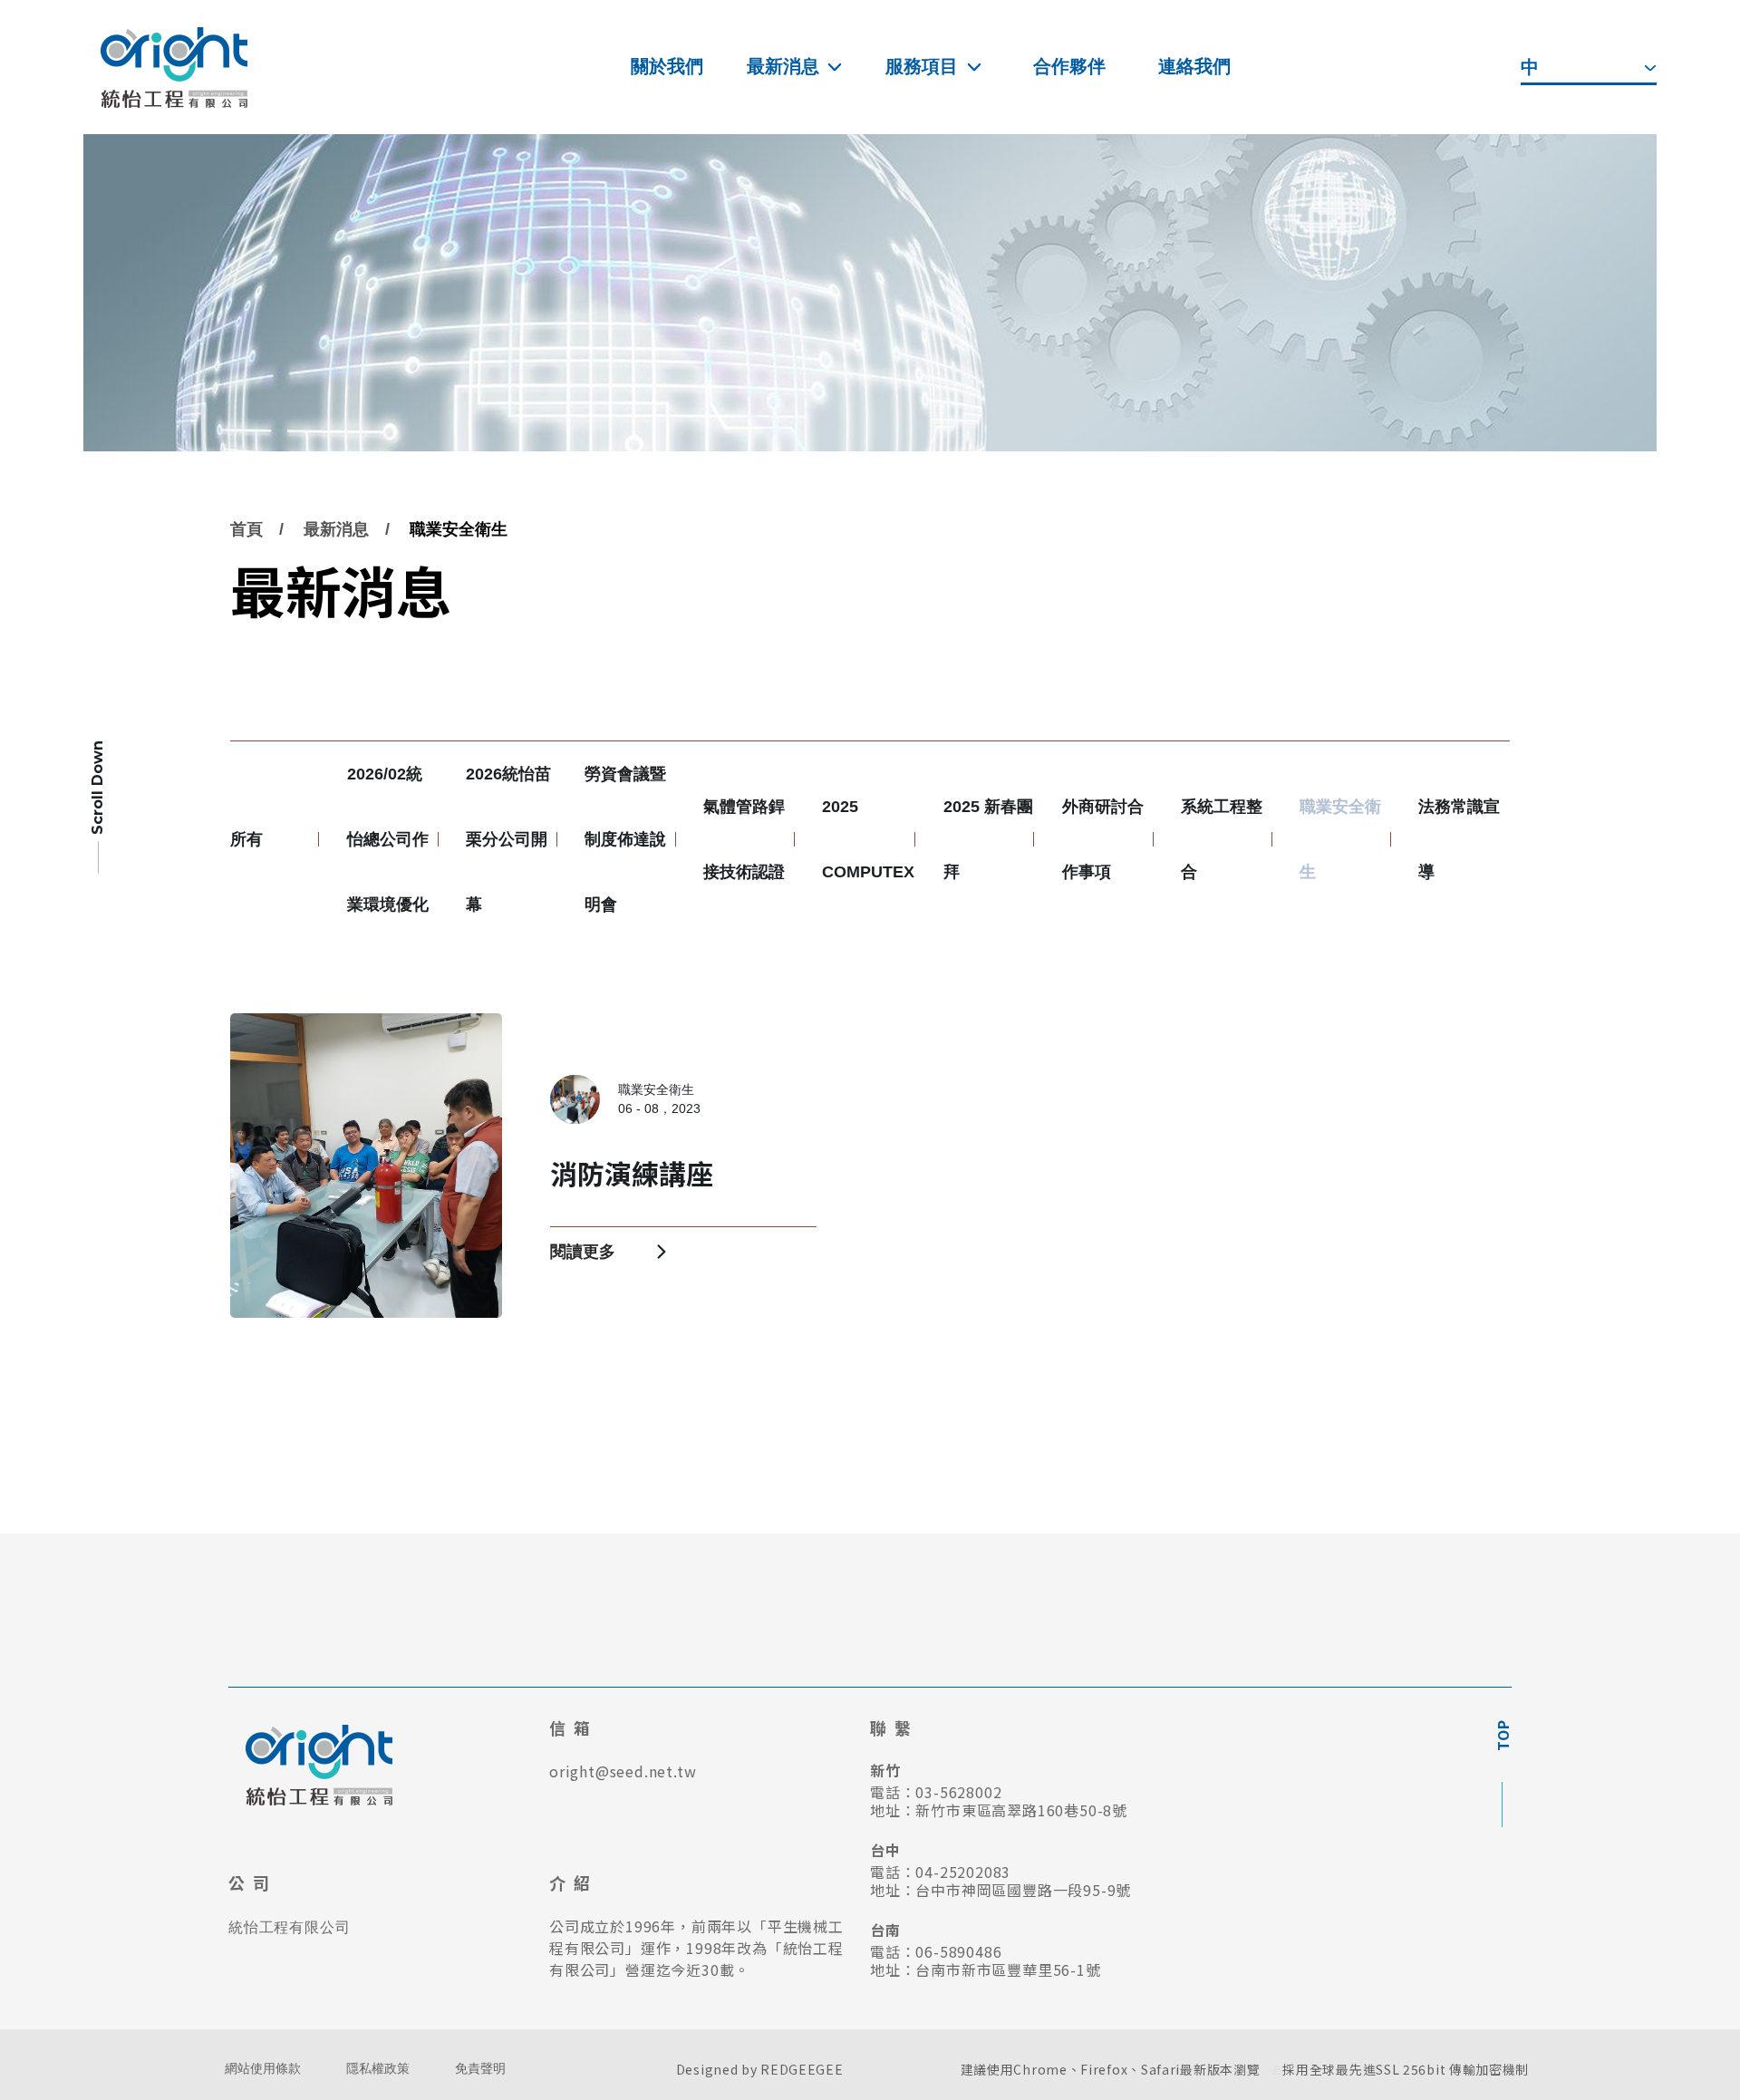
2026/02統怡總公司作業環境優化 (388, 839)
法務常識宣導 (1459, 839)
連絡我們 (1194, 66)
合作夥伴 (1069, 66)
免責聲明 (480, 2069)
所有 (246, 839)
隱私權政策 (378, 2069)
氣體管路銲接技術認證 (744, 839)
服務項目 (922, 66)
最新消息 (783, 66)
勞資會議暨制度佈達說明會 (625, 839)
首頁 (246, 529)
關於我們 (667, 66)
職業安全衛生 (459, 529)
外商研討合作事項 (1103, 839)
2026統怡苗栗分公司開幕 (508, 839)
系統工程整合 (1222, 839)
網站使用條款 (263, 2069)
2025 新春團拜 (988, 839)
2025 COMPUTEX (868, 839)
